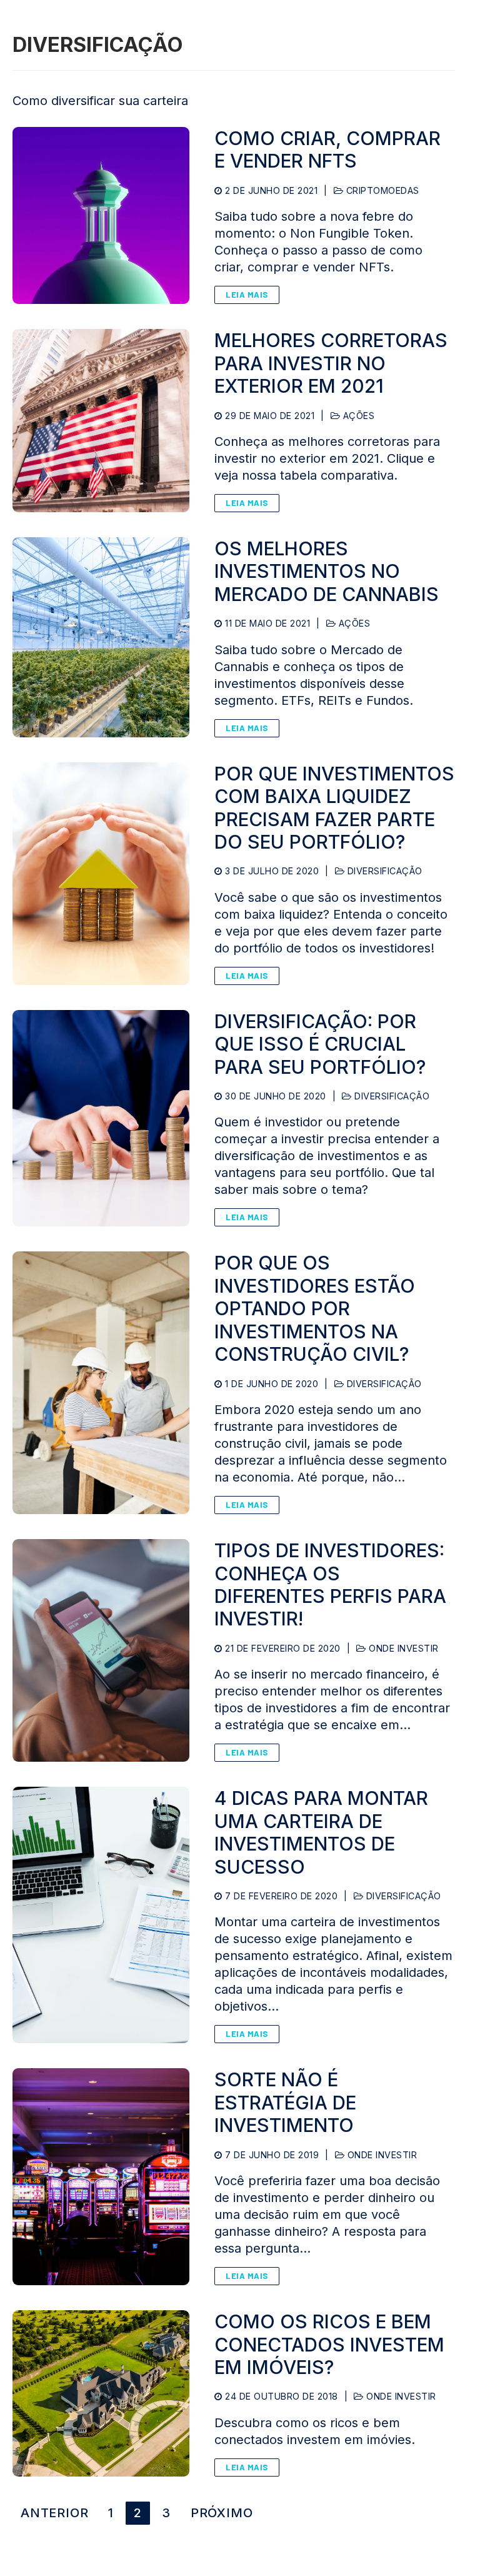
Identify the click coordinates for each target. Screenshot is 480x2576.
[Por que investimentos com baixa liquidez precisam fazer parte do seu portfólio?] (101, 874)
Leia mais (247, 295)
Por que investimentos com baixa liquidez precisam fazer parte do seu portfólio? (334, 808)
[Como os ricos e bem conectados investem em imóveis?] (101, 2393)
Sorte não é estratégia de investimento (285, 2102)
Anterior (54, 2513)
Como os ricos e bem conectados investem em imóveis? (329, 2344)
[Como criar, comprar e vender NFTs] (101, 215)
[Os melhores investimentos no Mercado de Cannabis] (101, 637)
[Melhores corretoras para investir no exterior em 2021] (101, 421)
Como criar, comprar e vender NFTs (327, 149)
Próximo (222, 2513)
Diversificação (383, 871)
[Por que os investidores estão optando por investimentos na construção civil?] (101, 1383)
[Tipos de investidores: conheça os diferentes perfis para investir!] (101, 1650)
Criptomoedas (381, 190)
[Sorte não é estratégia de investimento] (101, 2177)
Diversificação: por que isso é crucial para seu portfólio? (320, 1044)
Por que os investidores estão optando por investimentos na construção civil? (315, 1308)
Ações (357, 416)
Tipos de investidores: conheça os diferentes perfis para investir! (330, 1584)
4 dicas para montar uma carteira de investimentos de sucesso (321, 1832)
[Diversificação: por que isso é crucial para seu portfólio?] (101, 1119)
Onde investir (402, 1648)
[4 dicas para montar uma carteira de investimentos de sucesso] (101, 1915)
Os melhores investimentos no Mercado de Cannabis (327, 571)
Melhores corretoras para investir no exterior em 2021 (331, 363)
